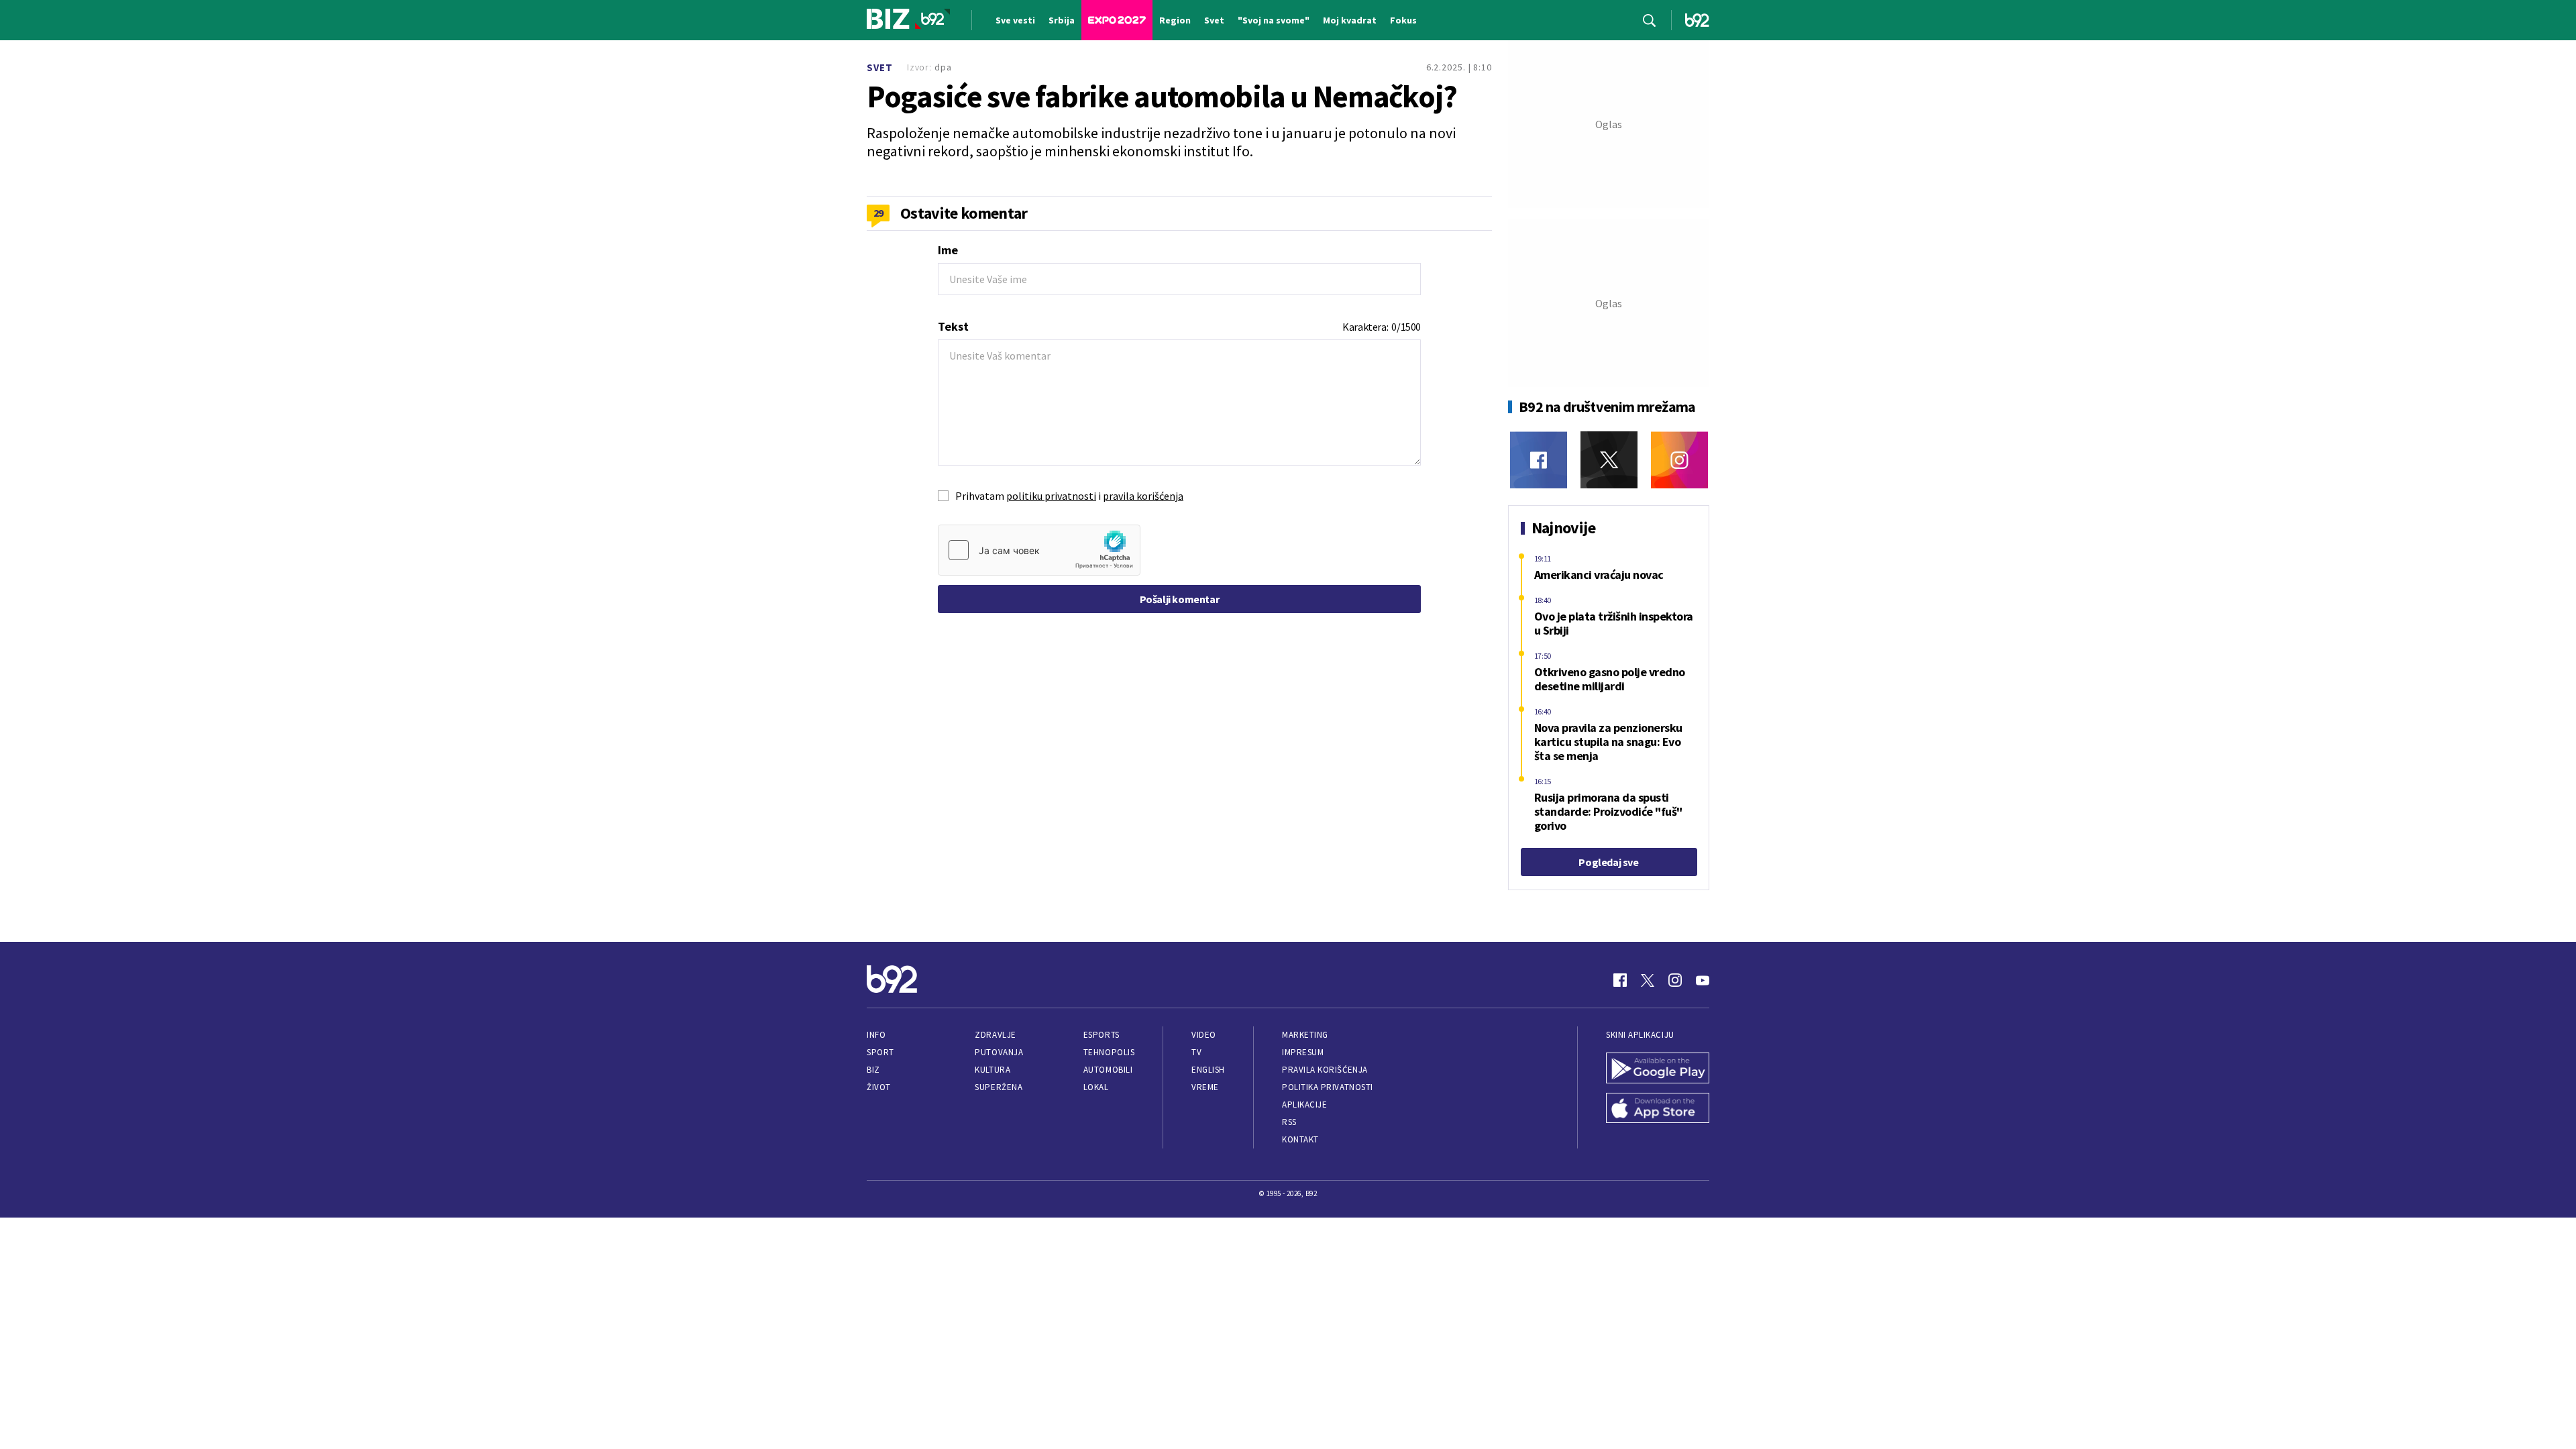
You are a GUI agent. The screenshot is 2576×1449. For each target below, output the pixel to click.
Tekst (953, 326)
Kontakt (1300, 1139)
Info (876, 1035)
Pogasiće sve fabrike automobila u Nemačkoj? (1162, 97)
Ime (948, 250)
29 (878, 213)
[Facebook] (1539, 460)
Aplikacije (1304, 1105)
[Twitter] (1609, 460)
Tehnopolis (1109, 1052)
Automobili (1108, 1070)
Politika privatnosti (1328, 1087)
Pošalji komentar (1180, 599)
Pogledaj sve (1608, 862)
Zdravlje (995, 1035)
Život (879, 1087)
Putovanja (999, 1052)
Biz (873, 1070)
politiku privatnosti (1051, 496)
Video (1204, 1035)
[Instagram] (1679, 460)
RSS (1289, 1122)
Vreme (1205, 1087)
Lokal (1096, 1087)
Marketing (1305, 1035)
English (1208, 1070)
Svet (880, 67)
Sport (880, 1052)
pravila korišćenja (1143, 496)
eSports (1102, 1035)
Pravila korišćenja (1325, 1070)
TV (1196, 1052)
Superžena (999, 1087)
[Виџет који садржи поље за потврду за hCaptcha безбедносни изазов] (1039, 550)
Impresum (1303, 1052)
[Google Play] (1658, 1069)
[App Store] (1658, 1110)
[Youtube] (1703, 980)
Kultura (992, 1070)
